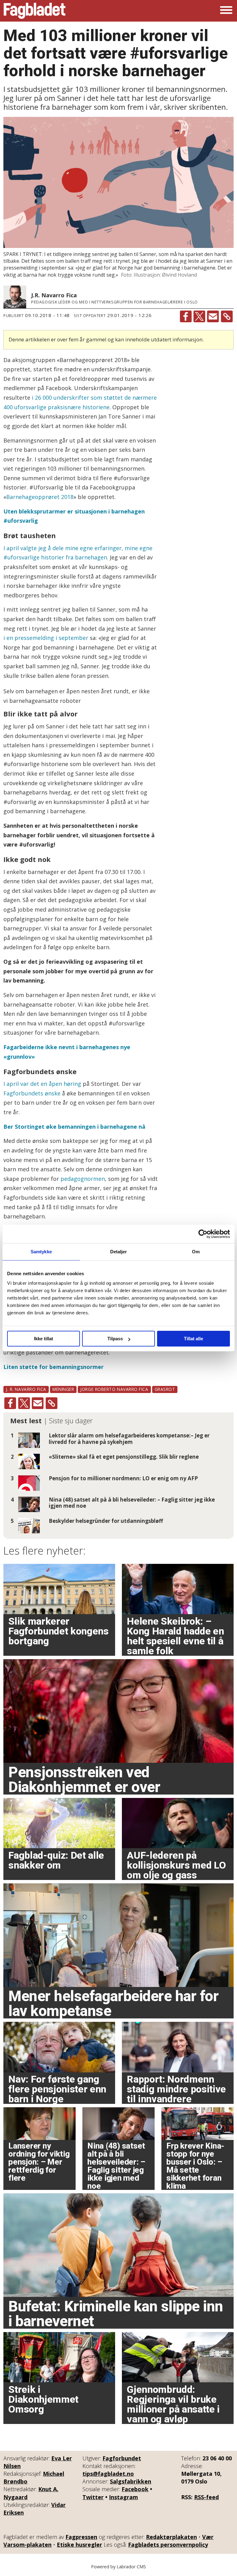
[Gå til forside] (35, 11)
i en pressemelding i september (46, 638)
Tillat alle (193, 1339)
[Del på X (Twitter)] (199, 316)
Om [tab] (196, 1252)
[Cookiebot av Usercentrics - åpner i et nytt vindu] (203, 1234)
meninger (63, 1389)
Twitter (93, 2497)
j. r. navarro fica (26, 1389)
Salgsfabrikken (131, 2481)
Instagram (123, 2497)
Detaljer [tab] (119, 1252)
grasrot (165, 1389)
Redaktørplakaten (171, 2537)
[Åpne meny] (226, 11)
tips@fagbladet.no (108, 2474)
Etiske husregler (79, 2545)
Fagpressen (81, 2537)
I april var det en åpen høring (42, 1084)
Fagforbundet (122, 2458)
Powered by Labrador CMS (118, 2567)
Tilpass (115, 1339)
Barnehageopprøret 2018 (40, 497)
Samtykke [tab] (41, 1252)
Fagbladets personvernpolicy (168, 2545)
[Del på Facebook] (186, 316)
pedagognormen (83, 1179)
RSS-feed (206, 2497)
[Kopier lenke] (227, 316)
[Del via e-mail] (213, 316)
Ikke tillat (44, 1339)
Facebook (135, 2489)
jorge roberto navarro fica (114, 1389)
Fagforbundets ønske (32, 1093)
